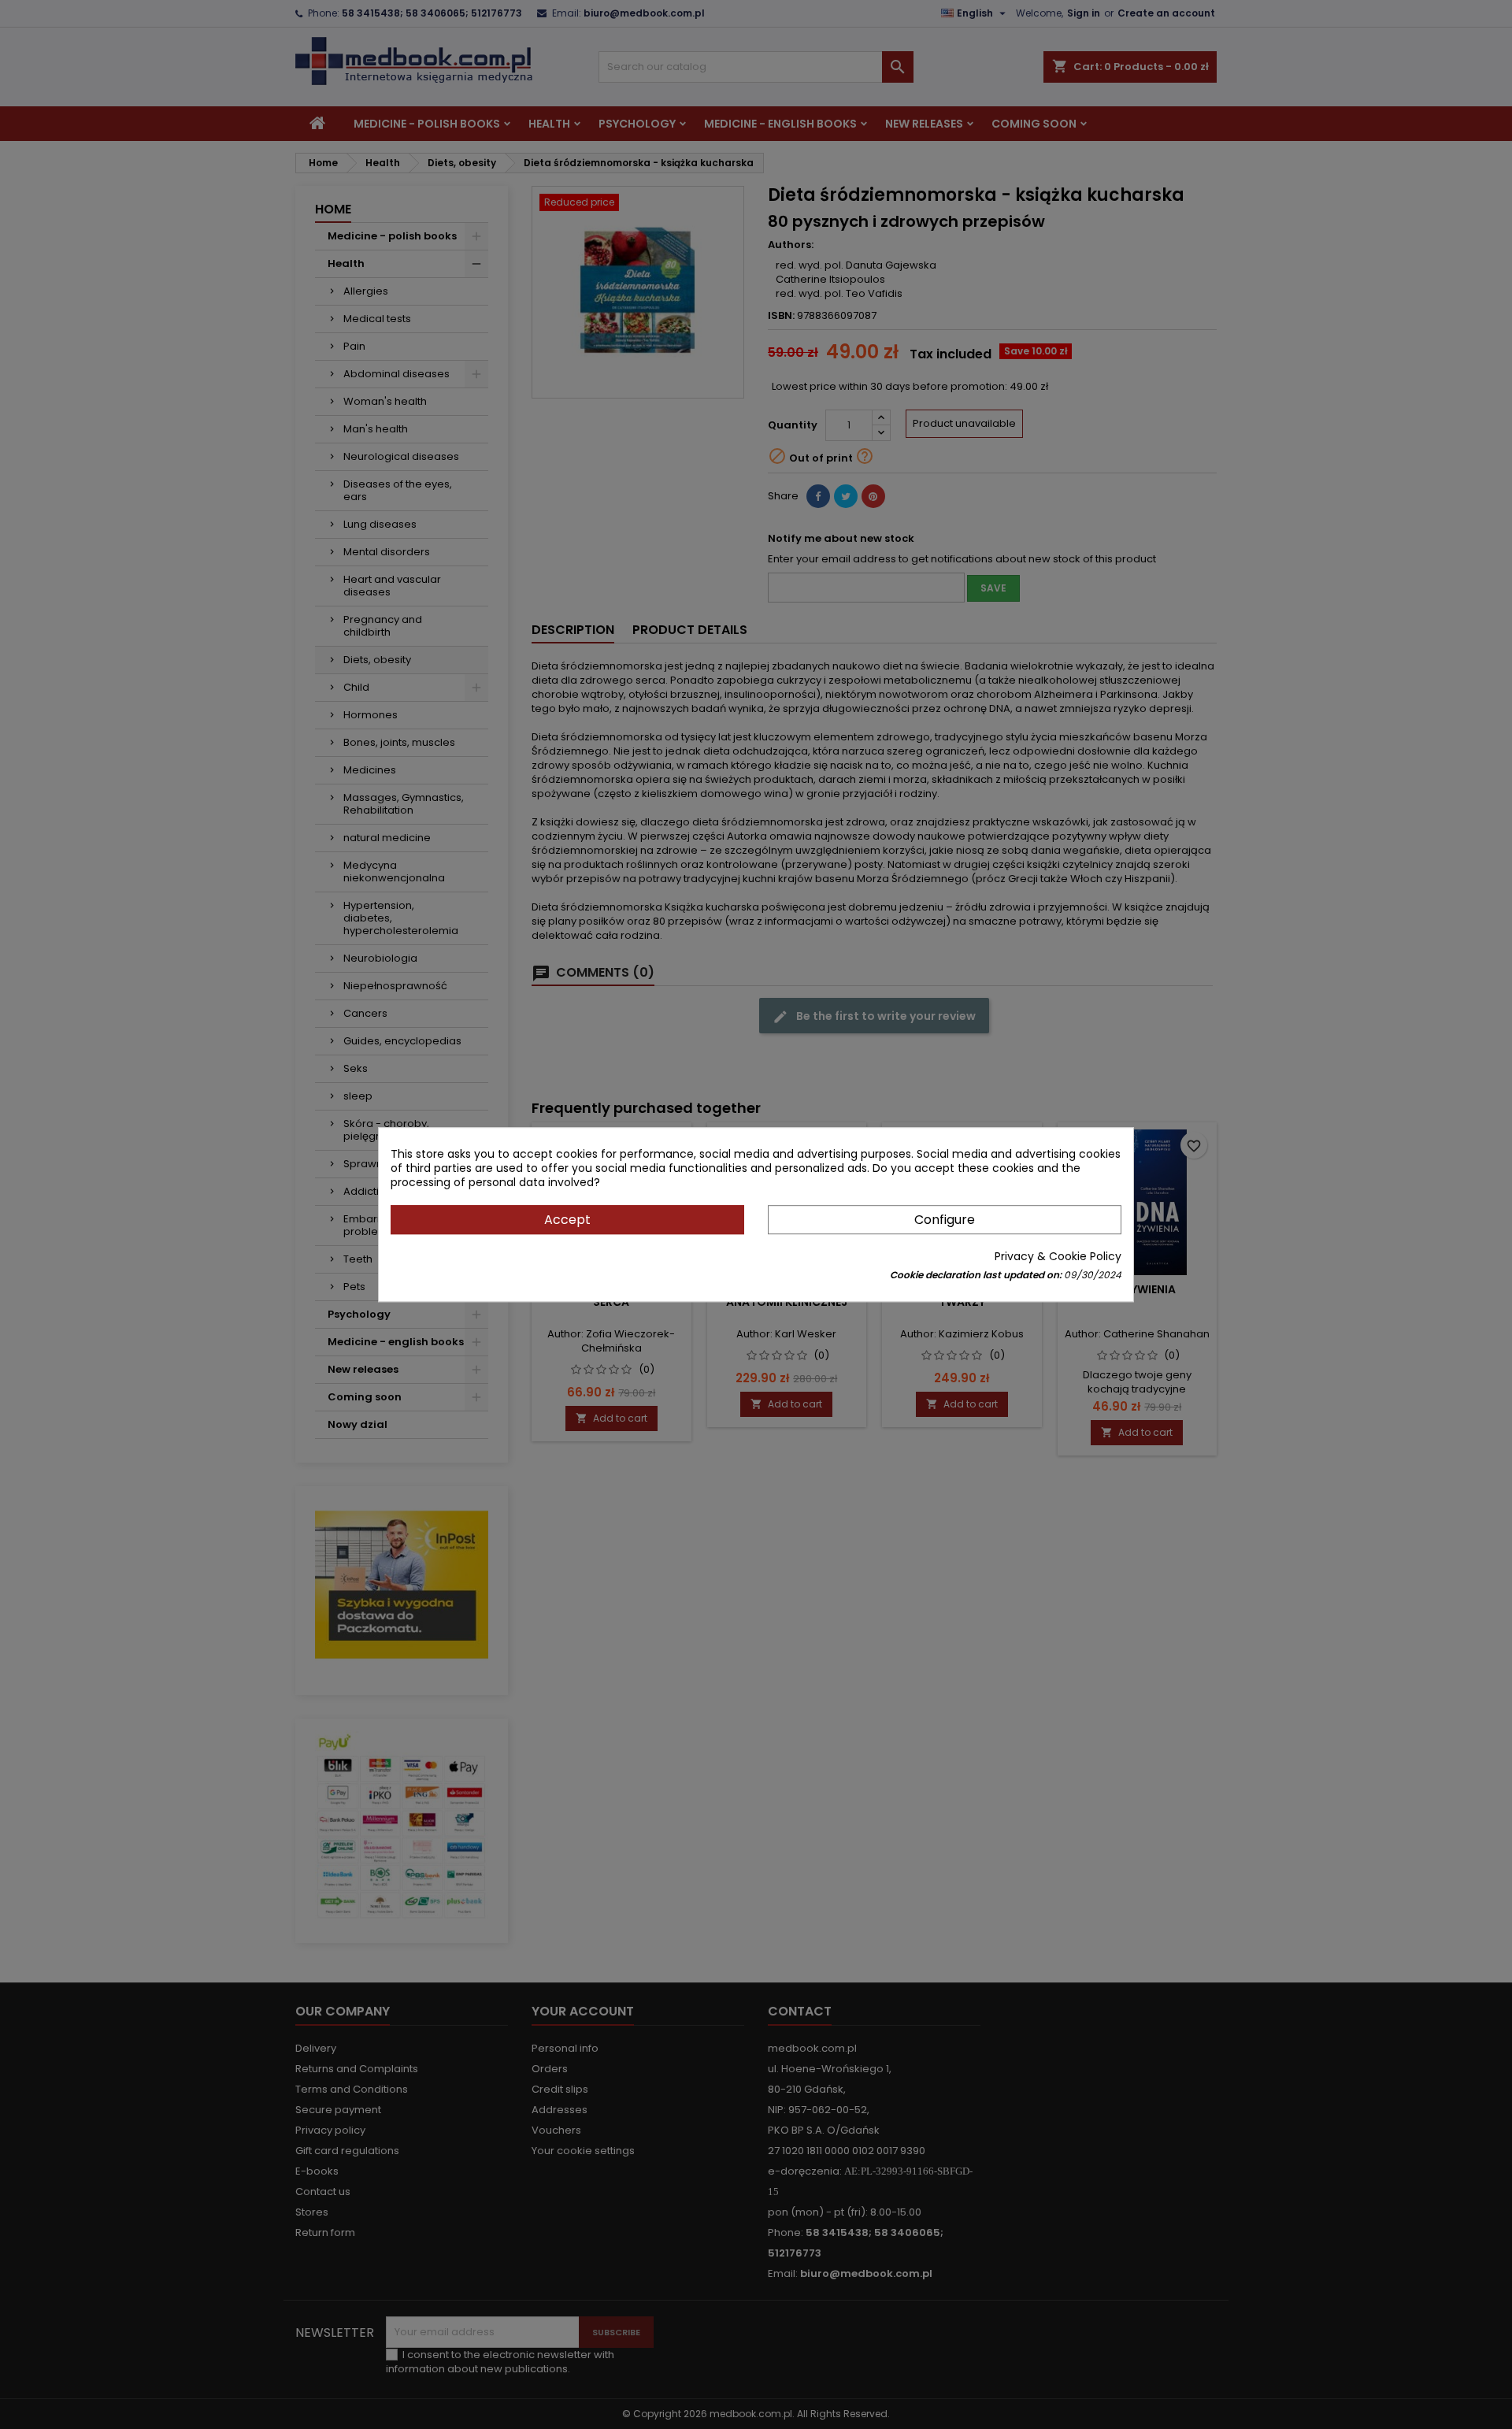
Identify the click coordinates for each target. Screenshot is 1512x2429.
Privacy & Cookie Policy (1058, 1256)
